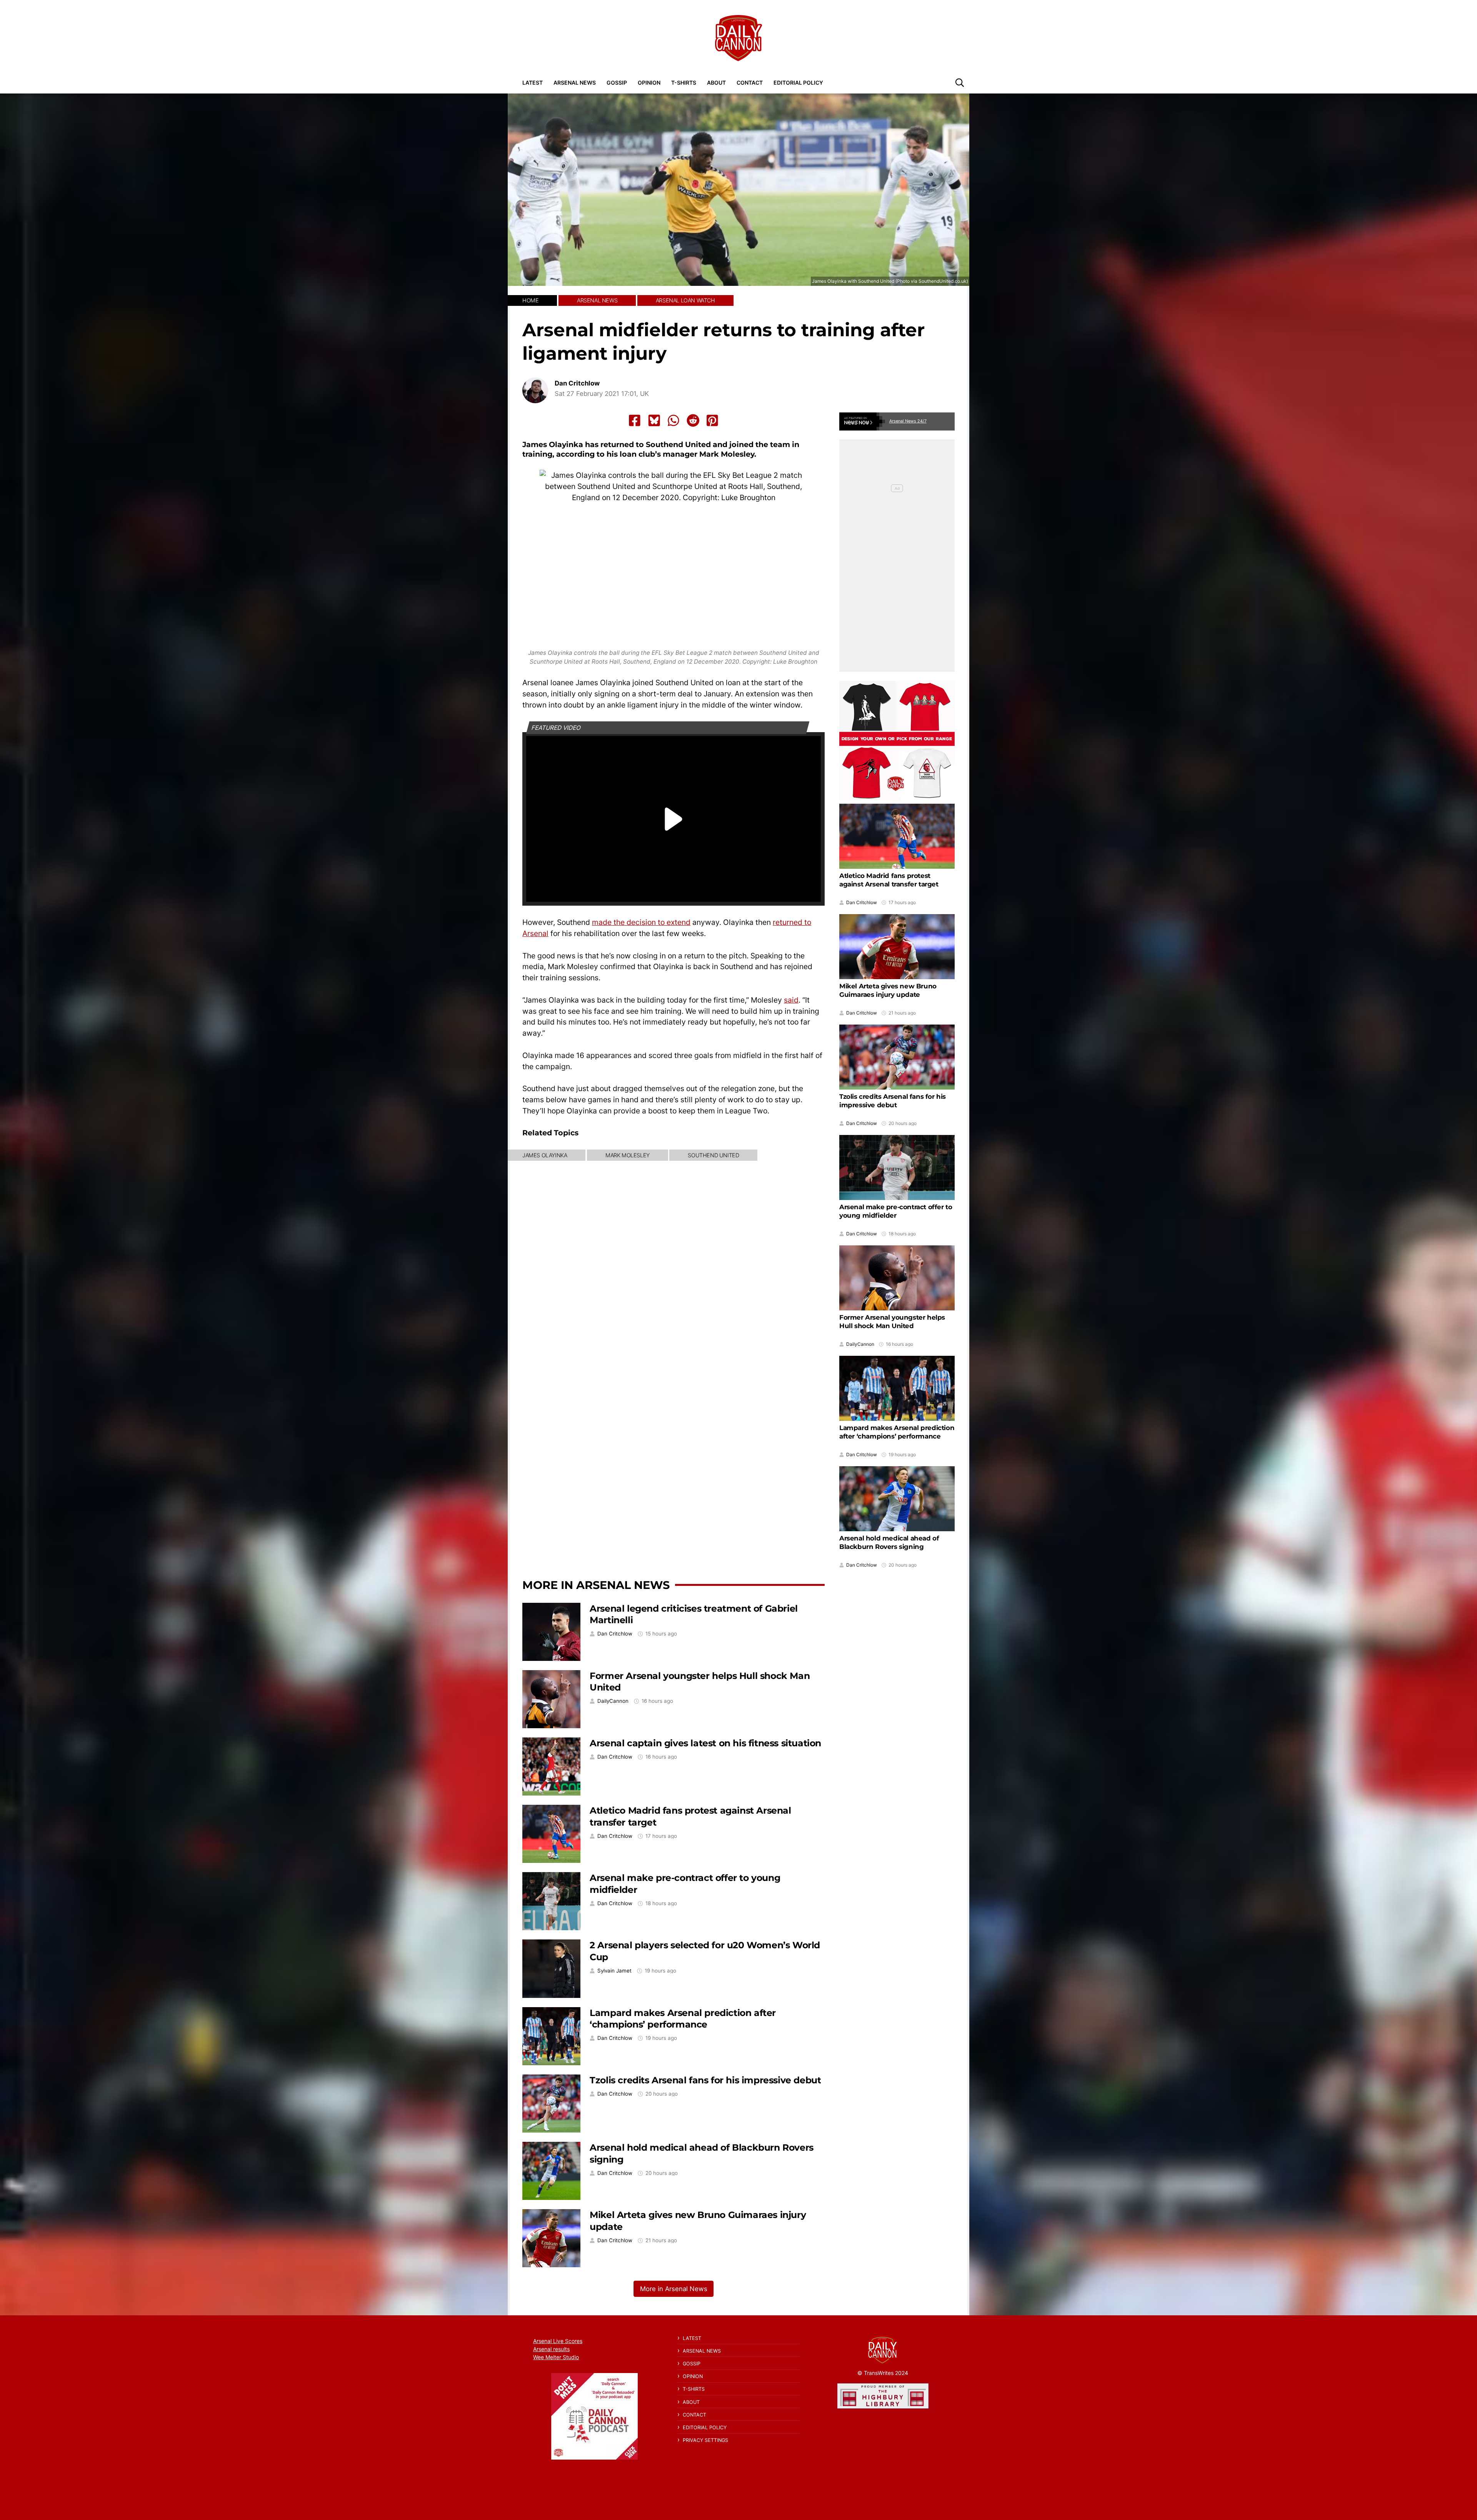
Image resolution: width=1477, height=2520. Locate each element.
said (791, 1000)
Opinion (649, 83)
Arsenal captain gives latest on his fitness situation (705, 1743)
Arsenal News (575, 83)
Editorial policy (798, 83)
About (716, 83)
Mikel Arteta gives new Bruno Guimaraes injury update (888, 990)
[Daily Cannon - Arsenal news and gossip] (738, 38)
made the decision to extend (641, 922)
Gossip (617, 83)
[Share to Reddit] (693, 421)
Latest (533, 83)
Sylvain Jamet (614, 1971)
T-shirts (684, 83)
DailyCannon (613, 1701)
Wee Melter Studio (556, 2357)
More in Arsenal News (596, 1585)
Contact (750, 83)
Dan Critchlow (577, 383)
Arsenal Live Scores (558, 2341)
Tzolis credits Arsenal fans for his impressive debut (705, 2080)
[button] (960, 82)
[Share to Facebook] (635, 421)
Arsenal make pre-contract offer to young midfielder (896, 1211)
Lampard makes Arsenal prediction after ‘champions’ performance (683, 2019)
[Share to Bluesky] (654, 421)
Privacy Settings (705, 2440)
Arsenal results (551, 2349)
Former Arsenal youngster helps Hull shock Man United (892, 1322)
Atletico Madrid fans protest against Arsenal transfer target (889, 880)
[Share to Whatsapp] (673, 421)
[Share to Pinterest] (712, 421)
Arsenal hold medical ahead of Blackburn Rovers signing (889, 1542)
